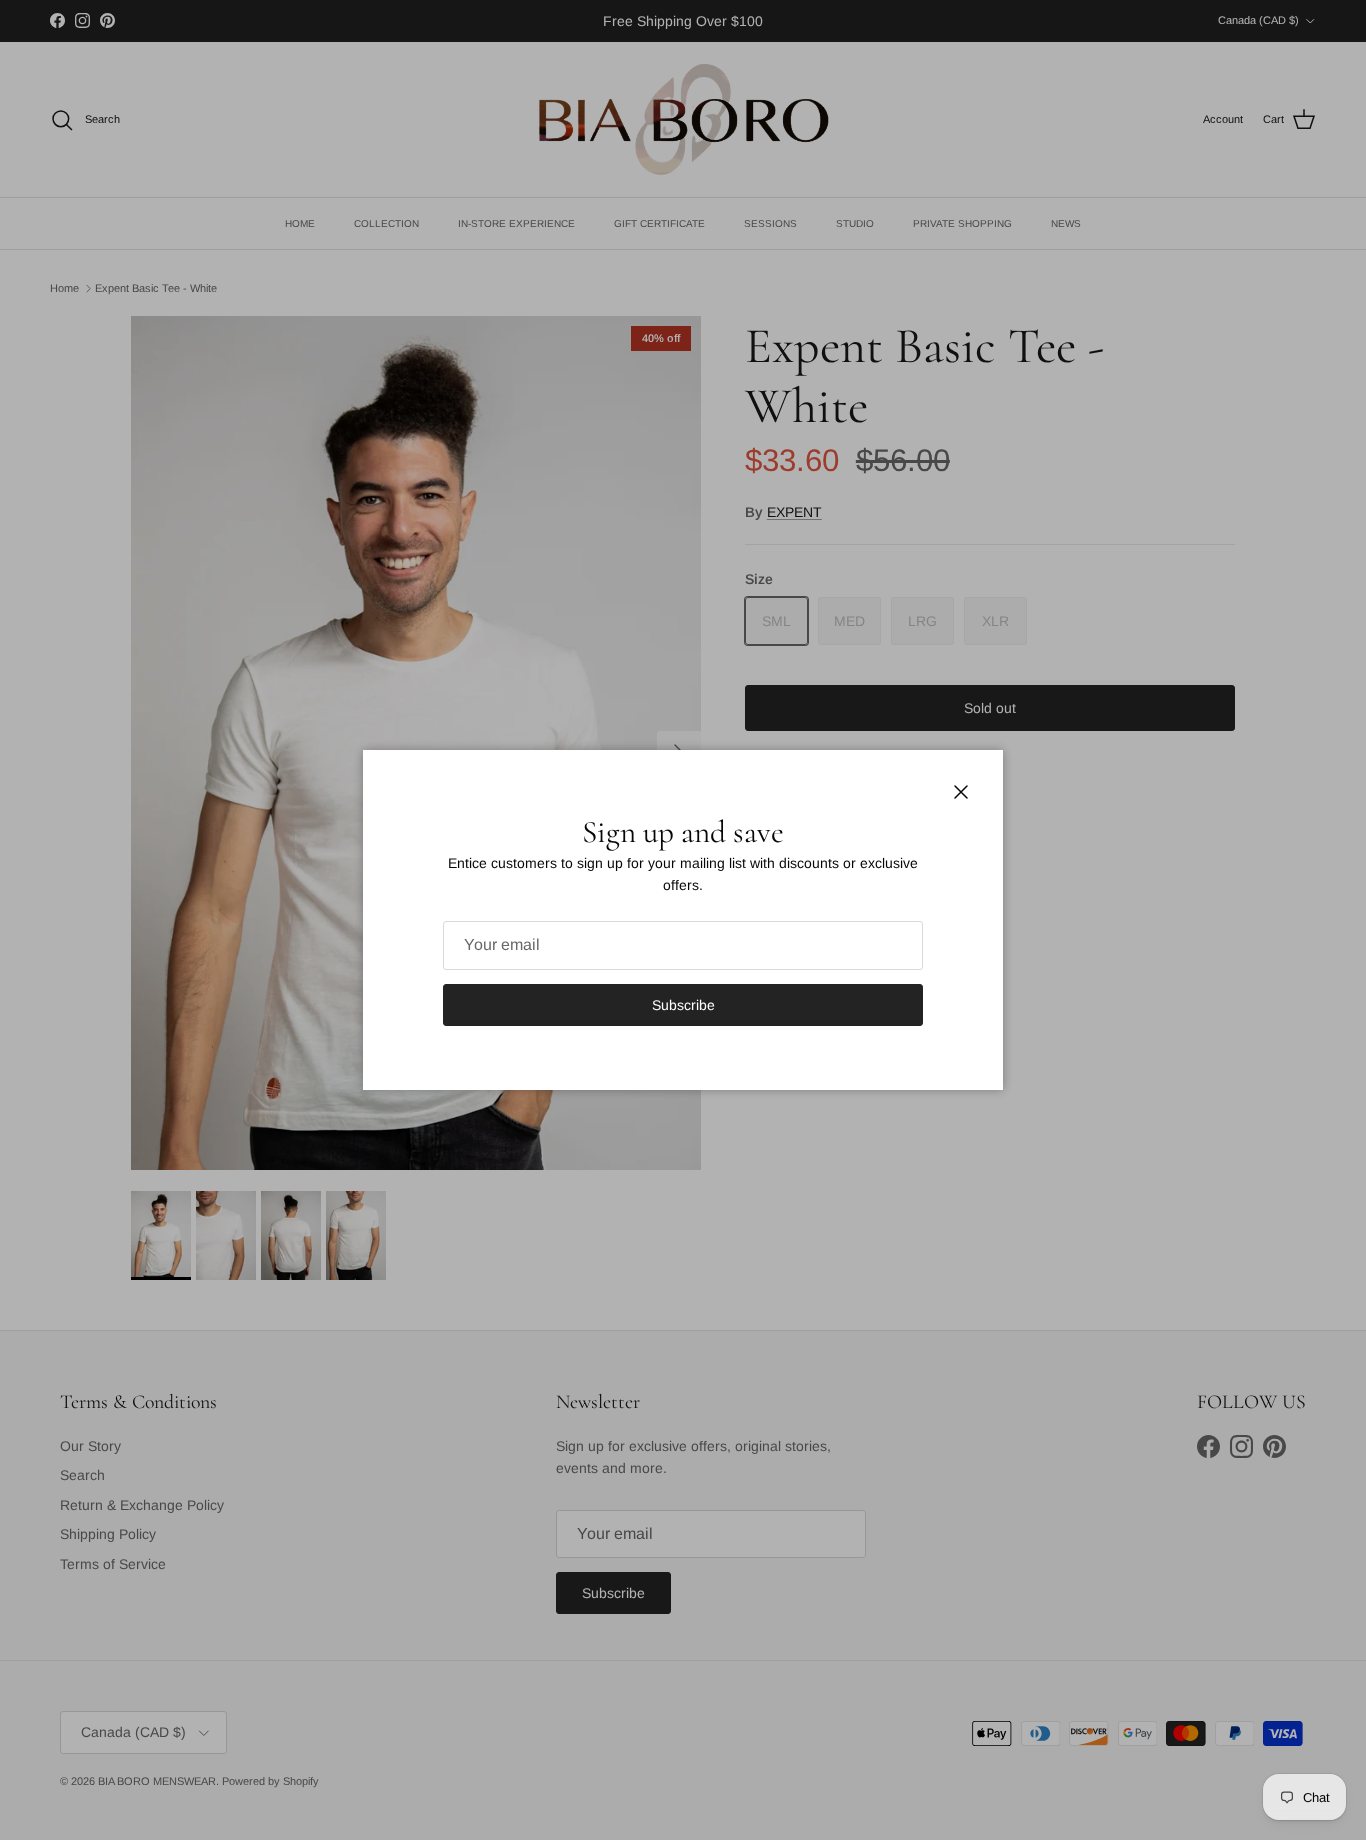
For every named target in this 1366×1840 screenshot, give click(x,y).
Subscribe (683, 1005)
